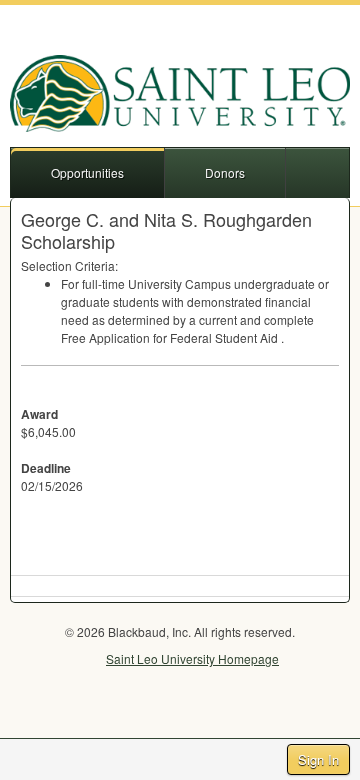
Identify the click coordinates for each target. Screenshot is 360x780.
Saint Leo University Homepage (192, 658)
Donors (225, 172)
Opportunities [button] (87, 172)
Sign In (318, 759)
